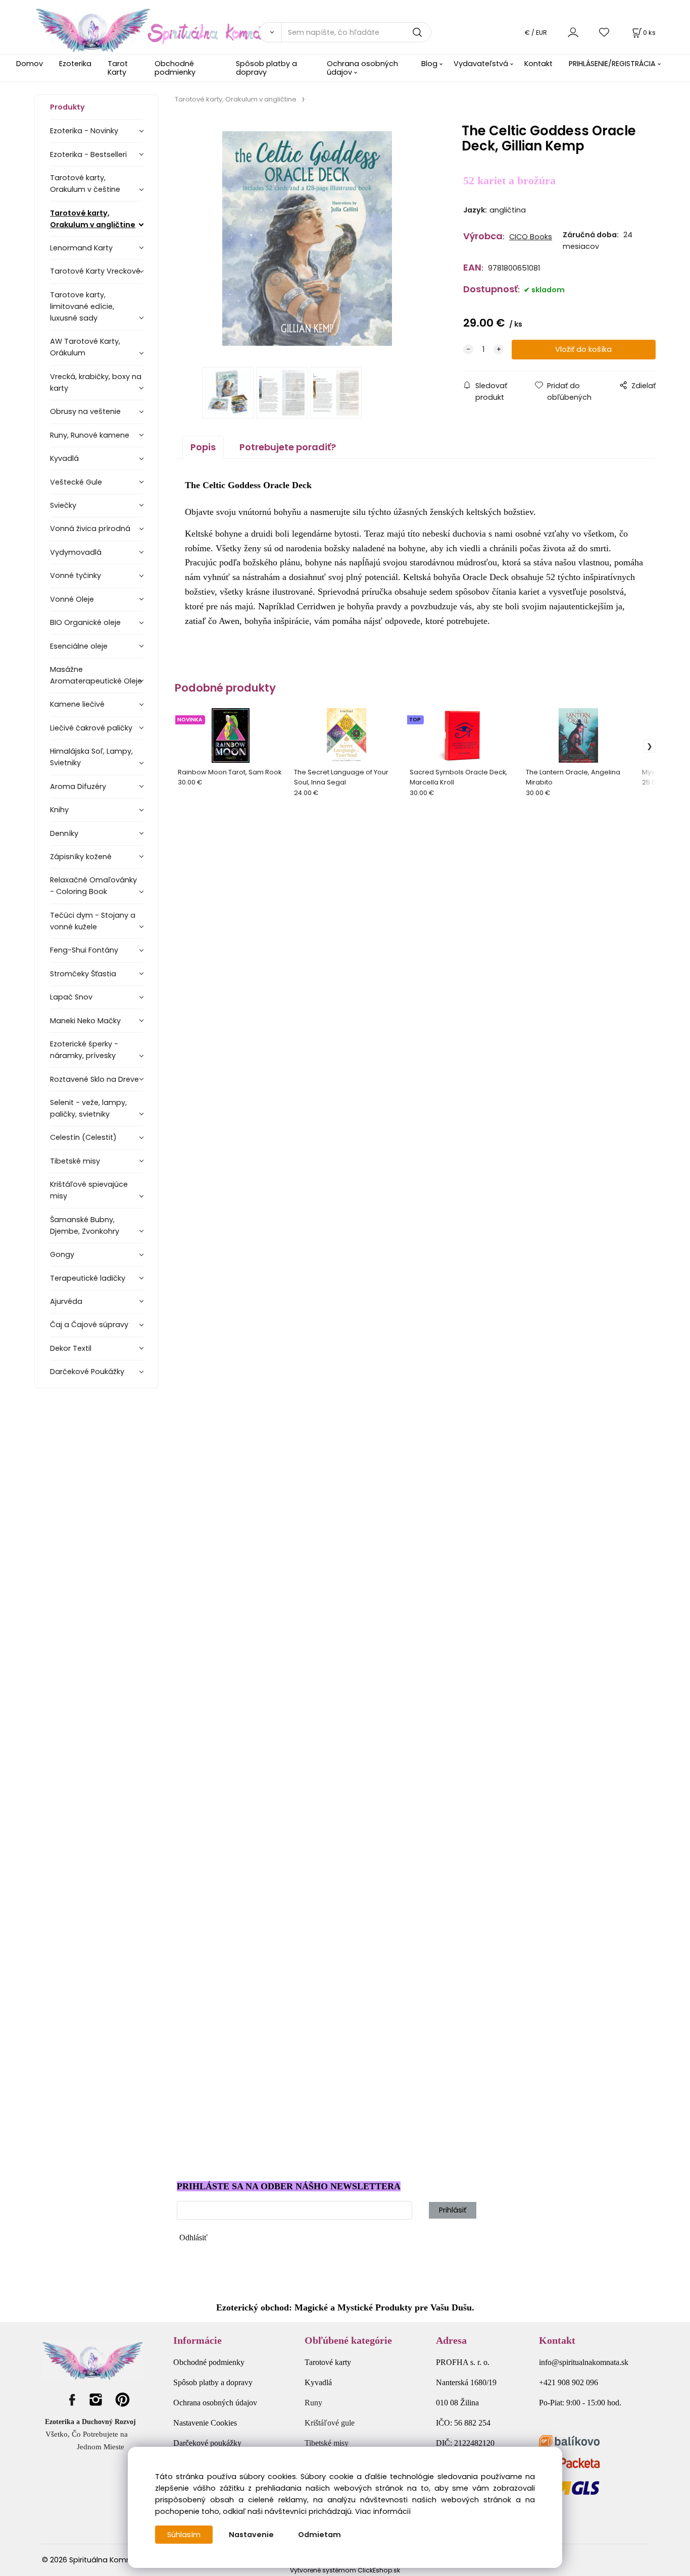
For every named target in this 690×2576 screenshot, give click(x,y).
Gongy (62, 1254)
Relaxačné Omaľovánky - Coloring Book (93, 886)
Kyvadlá (64, 458)
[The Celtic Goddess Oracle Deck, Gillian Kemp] (307, 239)
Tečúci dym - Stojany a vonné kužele (93, 921)
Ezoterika (75, 64)
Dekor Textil (71, 1348)
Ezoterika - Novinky (84, 131)
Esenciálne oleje (79, 646)
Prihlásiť (453, 2210)
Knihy (59, 810)
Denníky (64, 833)
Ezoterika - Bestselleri (88, 154)
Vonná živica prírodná (90, 529)
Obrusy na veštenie (85, 411)
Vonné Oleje (72, 599)
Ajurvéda (66, 1301)
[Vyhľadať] (270, 32)
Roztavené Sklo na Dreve (94, 1079)
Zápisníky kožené (81, 857)
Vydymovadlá (76, 552)
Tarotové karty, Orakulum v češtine (85, 183)
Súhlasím (184, 2535)
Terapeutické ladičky (88, 1278)
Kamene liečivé (77, 704)
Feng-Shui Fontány (84, 950)
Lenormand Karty (81, 248)
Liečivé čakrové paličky (91, 728)
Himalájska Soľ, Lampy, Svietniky (91, 757)
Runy (313, 2403)
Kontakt (538, 64)
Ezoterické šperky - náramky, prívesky (84, 1050)
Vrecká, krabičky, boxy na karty (96, 382)
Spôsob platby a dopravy (266, 68)
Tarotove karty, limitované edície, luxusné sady (82, 306)
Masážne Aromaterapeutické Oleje (96, 675)
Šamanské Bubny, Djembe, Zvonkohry (85, 1225)
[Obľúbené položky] (605, 32)
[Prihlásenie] (573, 32)
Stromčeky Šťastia (83, 974)
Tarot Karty (118, 68)
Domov (30, 64)
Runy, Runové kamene (90, 435)
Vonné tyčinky (76, 575)
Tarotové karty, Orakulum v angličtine (93, 219)
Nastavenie (251, 2535)
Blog (429, 64)
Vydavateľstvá (481, 64)
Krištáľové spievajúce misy (89, 1190)
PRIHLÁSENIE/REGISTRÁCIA (612, 64)
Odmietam (319, 2535)
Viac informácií (383, 2511)
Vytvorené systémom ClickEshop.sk (345, 2570)
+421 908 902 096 (569, 2382)
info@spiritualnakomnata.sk (584, 2362)
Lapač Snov (71, 997)
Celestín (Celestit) (83, 1137)
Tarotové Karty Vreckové (95, 271)
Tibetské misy (75, 1161)
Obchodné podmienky (175, 68)
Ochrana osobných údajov (362, 68)
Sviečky (63, 505)
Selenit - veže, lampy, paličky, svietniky (88, 1108)
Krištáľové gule (330, 2423)
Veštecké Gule (76, 482)
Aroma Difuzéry (78, 786)
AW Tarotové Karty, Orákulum (85, 347)
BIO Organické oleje (85, 622)
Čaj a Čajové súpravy (89, 1325)
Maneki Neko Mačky (85, 1021)
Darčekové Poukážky (87, 1372)
